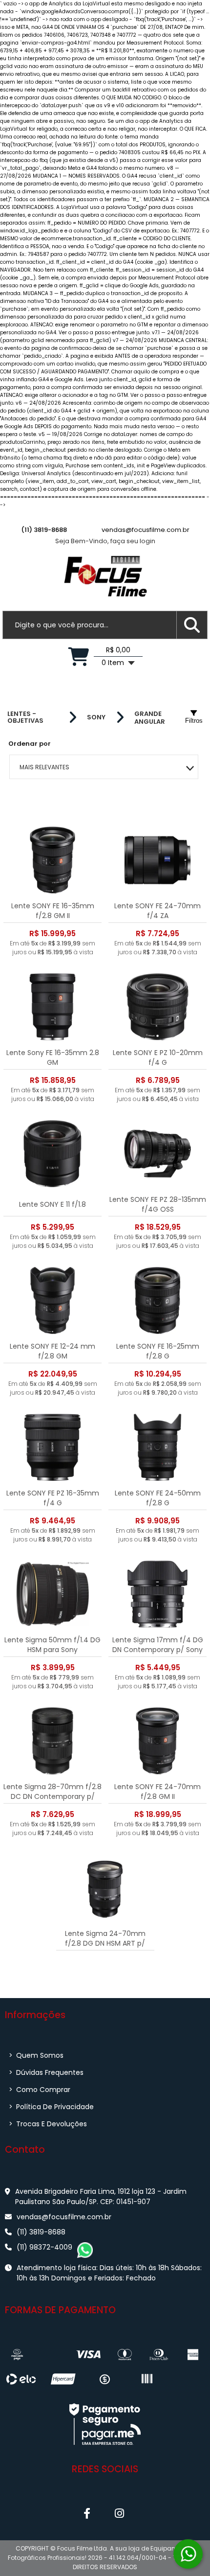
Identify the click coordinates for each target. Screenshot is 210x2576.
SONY (96, 717)
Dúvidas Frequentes (46, 2072)
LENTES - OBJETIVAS (25, 717)
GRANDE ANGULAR (150, 718)
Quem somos (36, 2055)
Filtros (194, 721)
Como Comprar (40, 2090)
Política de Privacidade (51, 2107)
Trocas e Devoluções (48, 2124)
